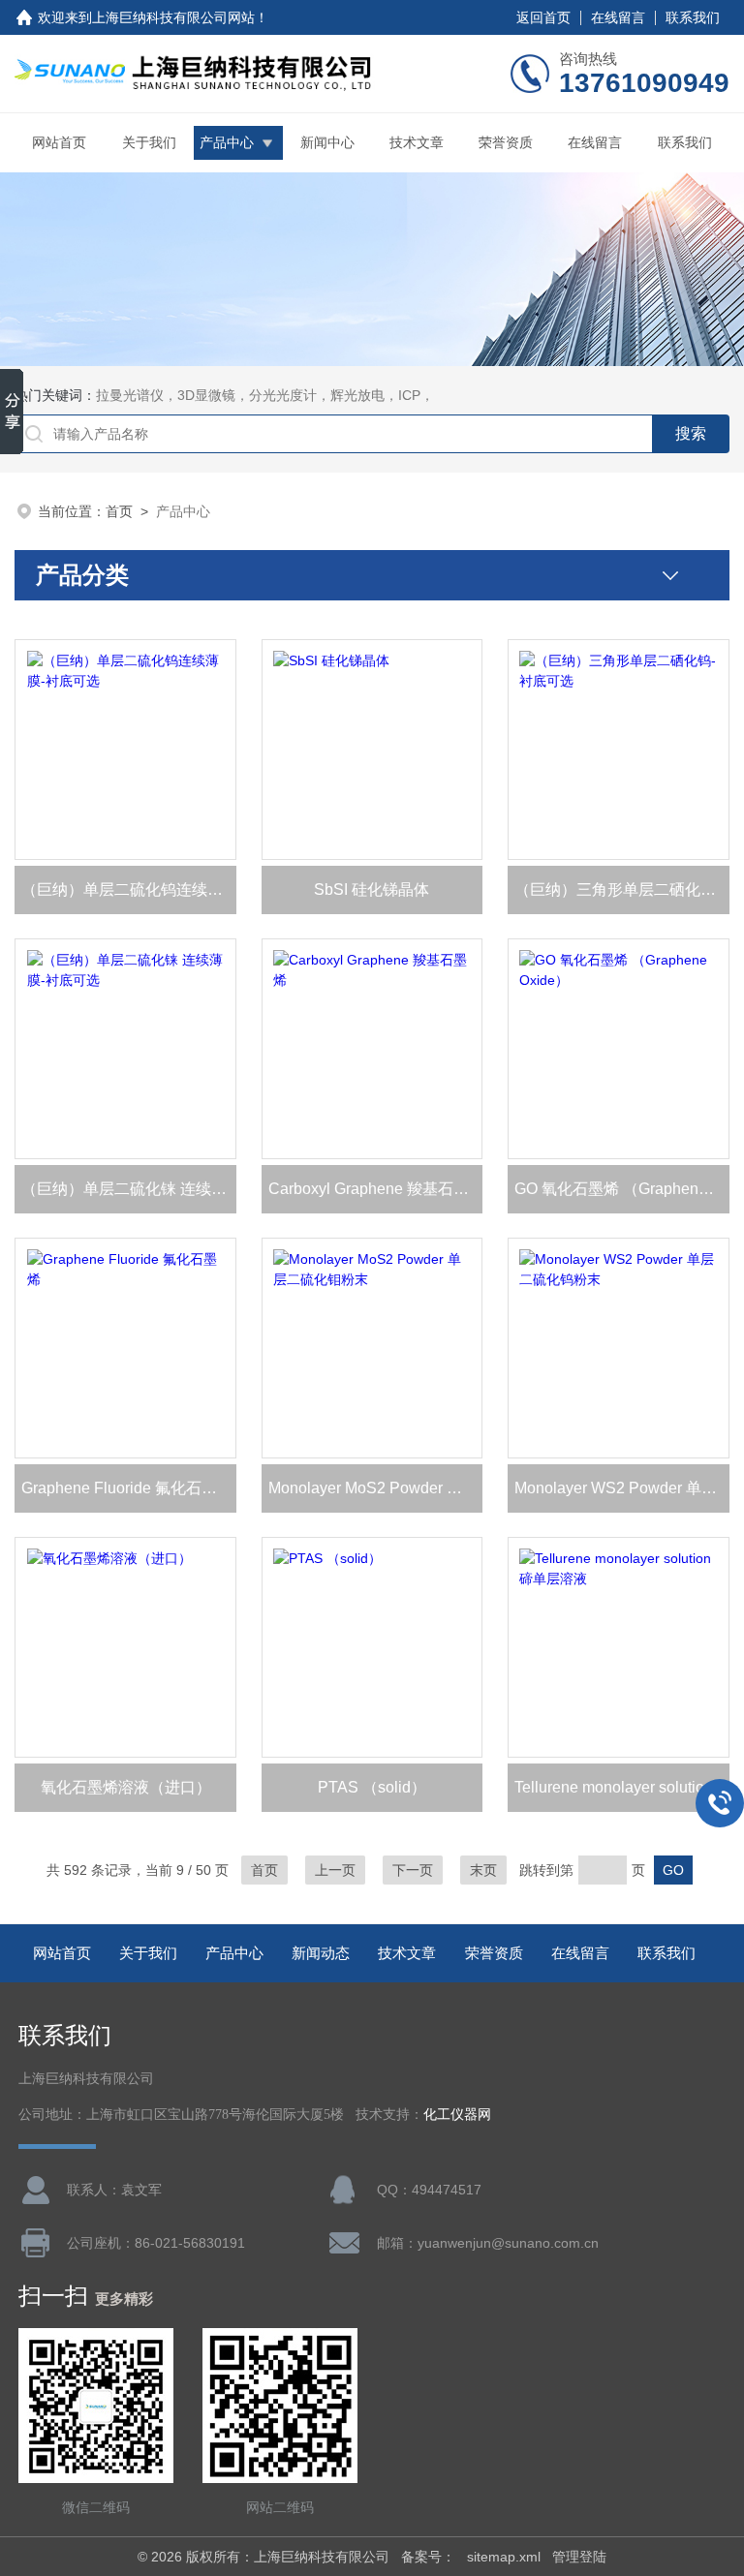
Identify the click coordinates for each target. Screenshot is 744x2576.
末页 (483, 1870)
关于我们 (149, 142)
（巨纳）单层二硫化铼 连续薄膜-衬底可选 (129, 1189)
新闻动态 (321, 1953)
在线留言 (618, 17)
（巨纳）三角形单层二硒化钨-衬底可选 (622, 889)
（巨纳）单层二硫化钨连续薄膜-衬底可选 (129, 889)
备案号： (428, 2557)
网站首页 (59, 142)
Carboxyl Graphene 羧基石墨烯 (376, 1189)
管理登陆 (579, 2557)
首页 (119, 511)
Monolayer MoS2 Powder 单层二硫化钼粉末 (376, 1488)
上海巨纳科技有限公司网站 (173, 17)
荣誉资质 (506, 142)
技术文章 (417, 142)
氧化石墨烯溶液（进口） (126, 1787)
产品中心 (227, 142)
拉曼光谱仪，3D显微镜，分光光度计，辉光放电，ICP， (265, 395)
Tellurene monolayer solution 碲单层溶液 (622, 1787)
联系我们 (693, 17)
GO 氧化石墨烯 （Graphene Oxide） (622, 1189)
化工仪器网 (457, 2115)
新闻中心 (327, 142)
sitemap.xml (504, 2557)
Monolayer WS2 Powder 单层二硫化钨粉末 (622, 1488)
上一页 (335, 1870)
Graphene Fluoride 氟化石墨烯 (127, 1488)
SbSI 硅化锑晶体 (372, 889)
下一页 (413, 1870)
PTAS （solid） (372, 1787)
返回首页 (543, 17)
